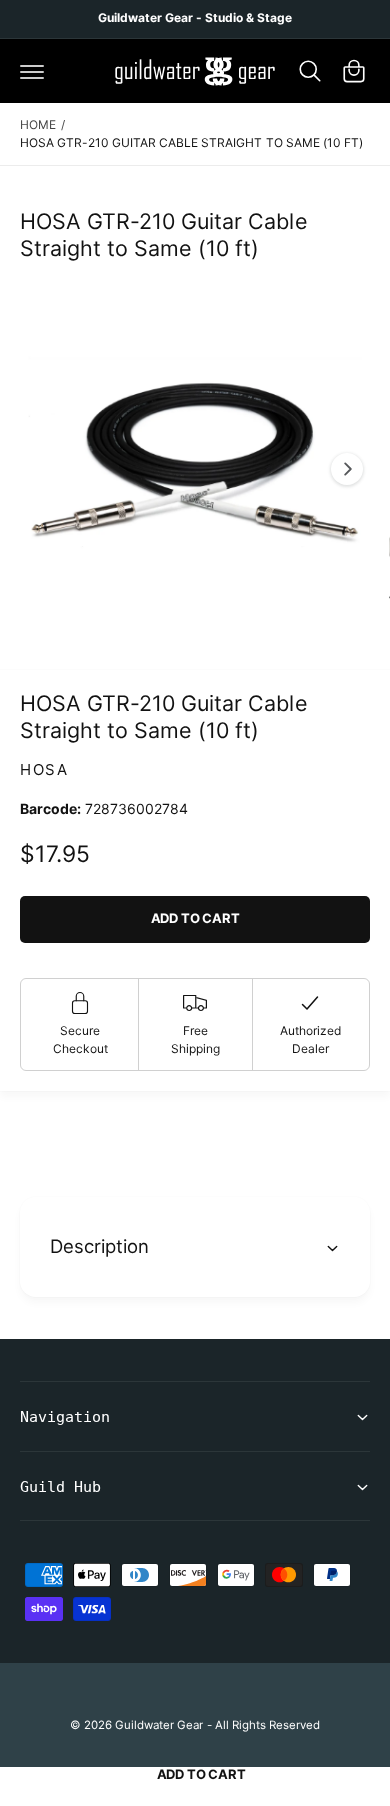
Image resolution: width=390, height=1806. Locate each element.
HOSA (44, 769)
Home (38, 124)
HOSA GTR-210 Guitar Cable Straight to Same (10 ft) (191, 142)
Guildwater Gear (159, 1725)
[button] (32, 71)
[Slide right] (347, 469)
